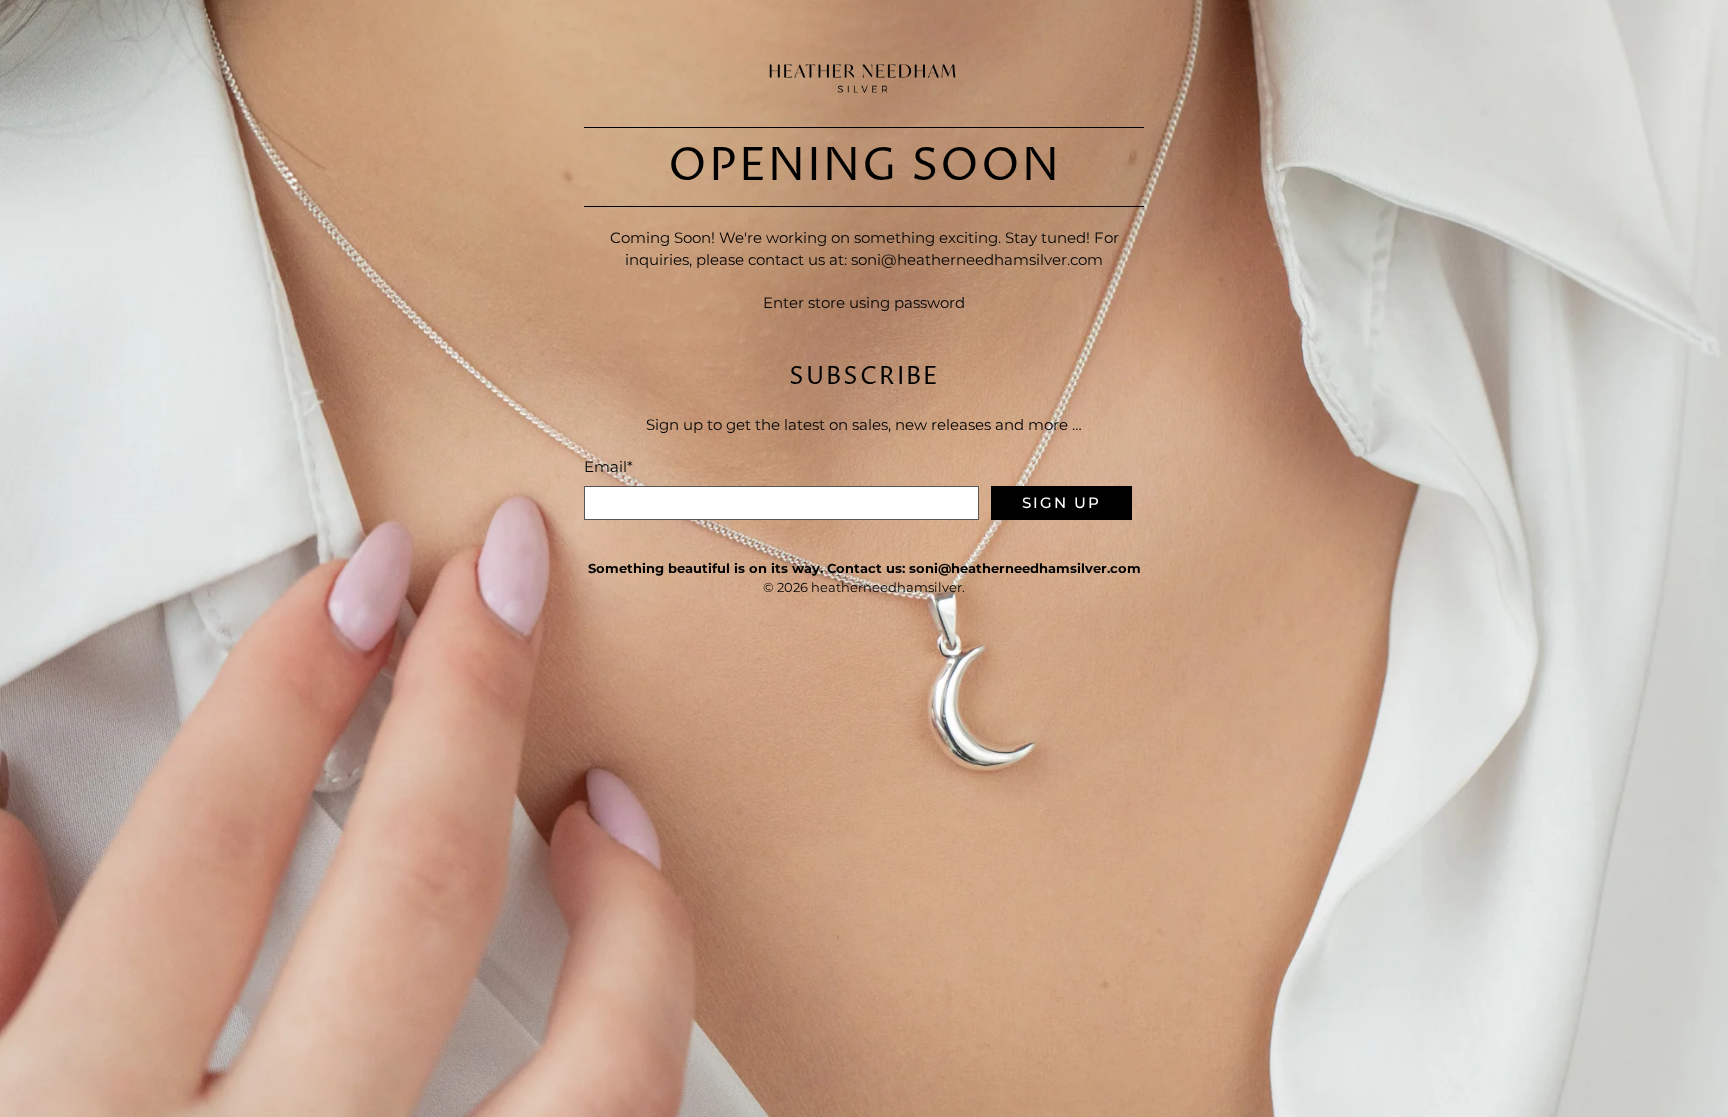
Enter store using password (864, 302)
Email (608, 466)
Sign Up (1061, 502)
